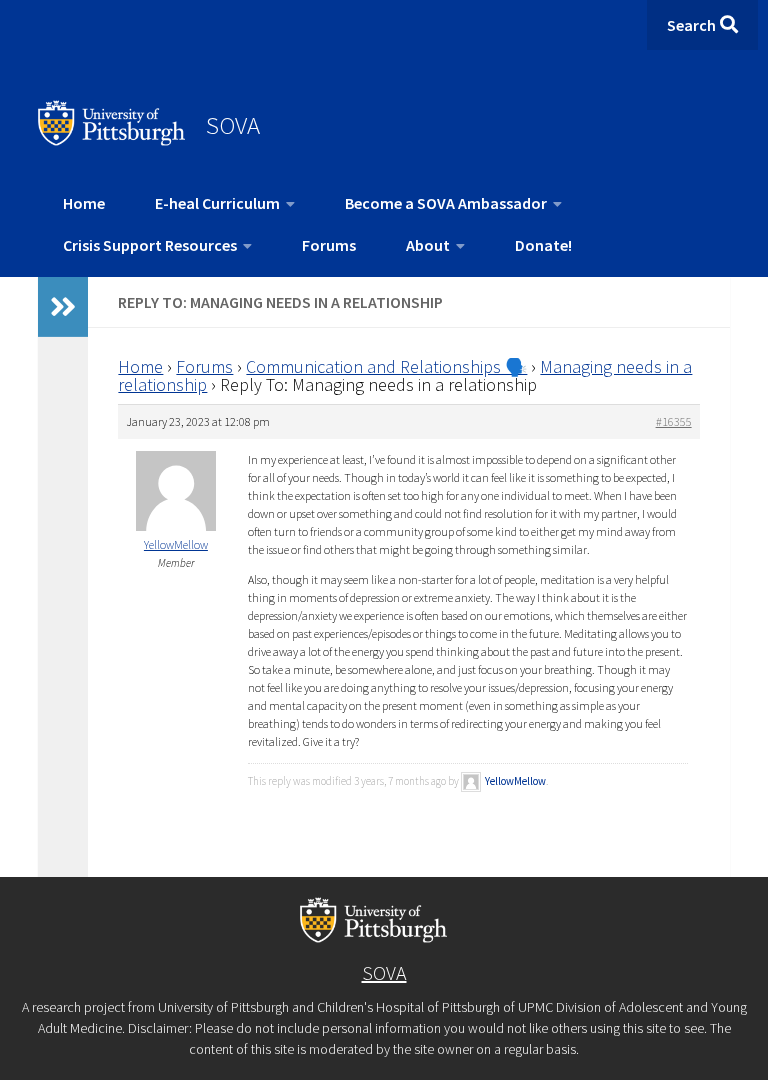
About (428, 245)
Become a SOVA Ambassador (446, 203)
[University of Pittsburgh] (112, 140)
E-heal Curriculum (217, 203)
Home (84, 203)
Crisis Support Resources (150, 245)
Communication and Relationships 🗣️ (386, 366)
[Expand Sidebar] (63, 307)
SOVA (233, 125)
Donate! (543, 245)
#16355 (674, 421)
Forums (329, 245)
